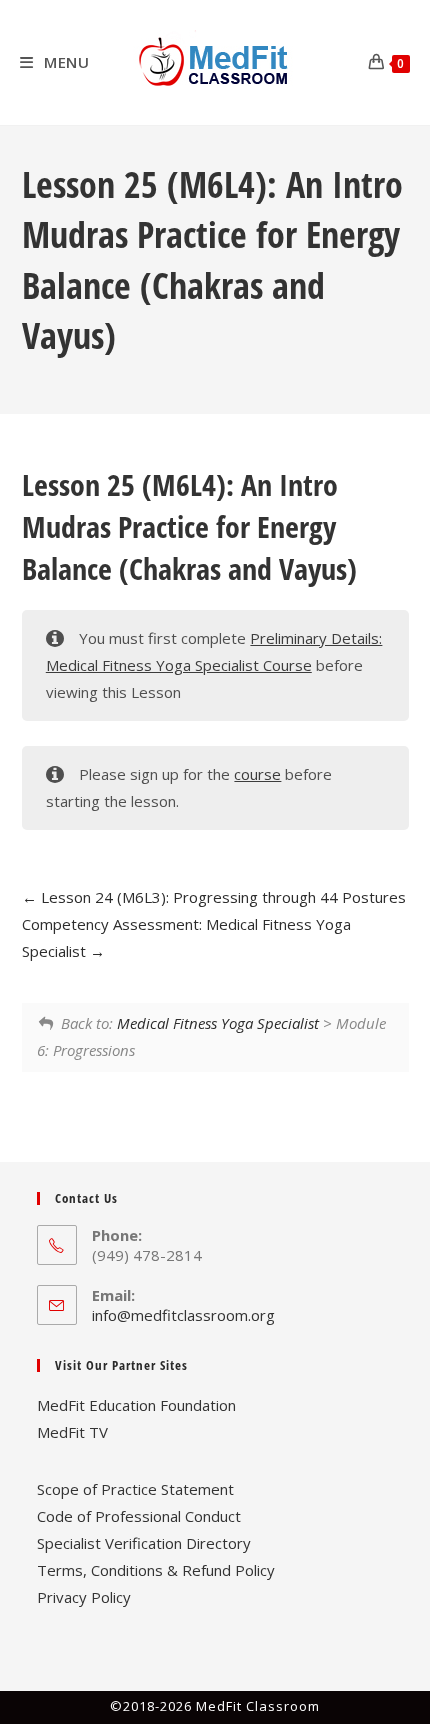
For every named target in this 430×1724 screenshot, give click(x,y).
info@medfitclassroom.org (183, 1315)
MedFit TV (72, 1432)
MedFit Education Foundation (136, 1405)
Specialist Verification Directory (144, 1543)
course (257, 774)
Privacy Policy (84, 1597)
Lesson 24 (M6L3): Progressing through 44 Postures (221, 897)
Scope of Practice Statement (135, 1489)
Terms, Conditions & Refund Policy (156, 1570)
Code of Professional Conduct (139, 1516)
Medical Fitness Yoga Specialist (218, 1023)
